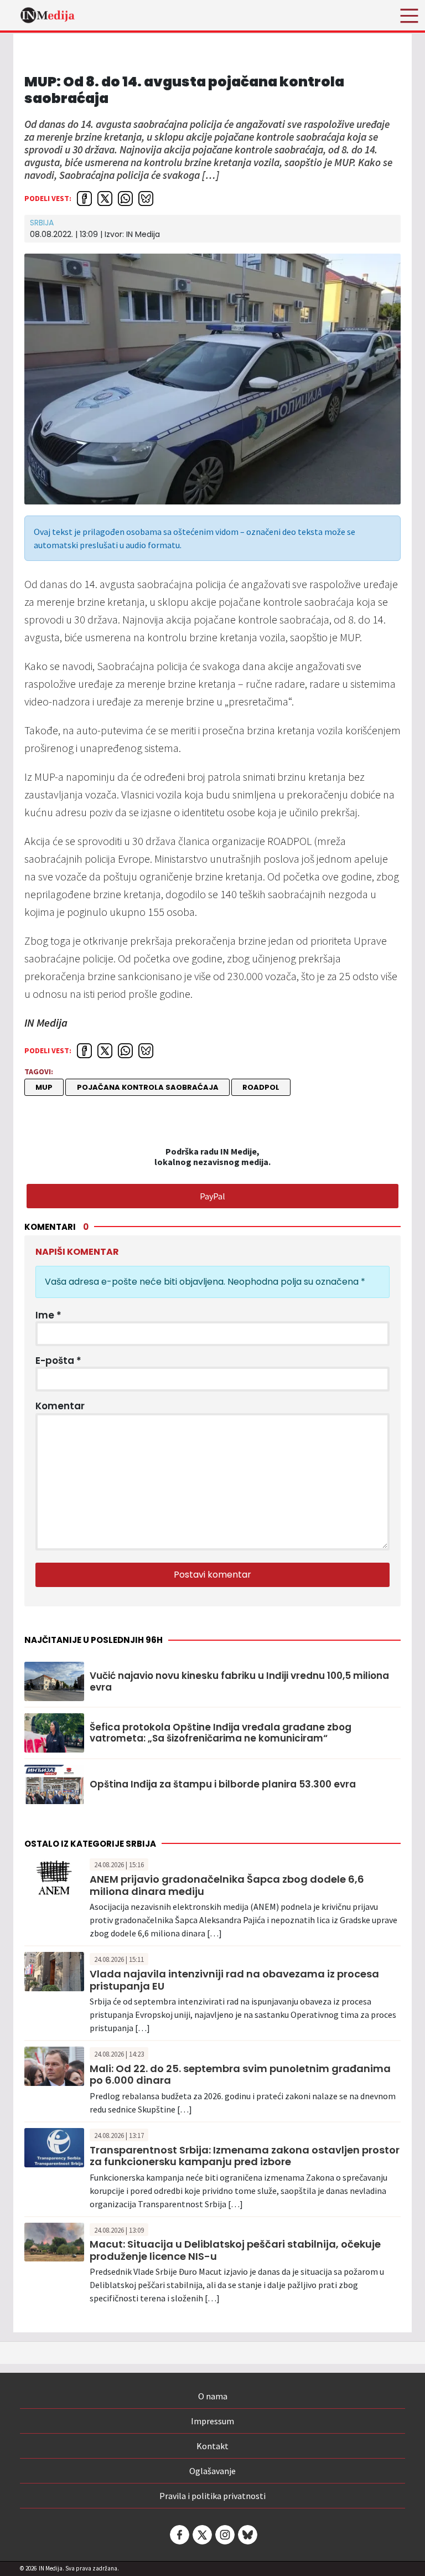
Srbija (42, 223)
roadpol (261, 1087)
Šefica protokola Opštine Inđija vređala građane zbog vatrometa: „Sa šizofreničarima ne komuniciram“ (221, 1733)
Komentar (60, 1406)
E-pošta (58, 1361)
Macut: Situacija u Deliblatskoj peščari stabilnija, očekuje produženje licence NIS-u (235, 2250)
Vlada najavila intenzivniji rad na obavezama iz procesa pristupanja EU (234, 1980)
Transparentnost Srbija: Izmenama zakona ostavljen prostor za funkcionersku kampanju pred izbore (245, 2156)
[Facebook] (179, 2535)
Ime (48, 1315)
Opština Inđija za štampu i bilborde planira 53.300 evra (223, 1784)
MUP (44, 1087)
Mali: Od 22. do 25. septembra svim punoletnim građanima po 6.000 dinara (240, 2075)
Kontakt (212, 2446)
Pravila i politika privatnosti (212, 2496)
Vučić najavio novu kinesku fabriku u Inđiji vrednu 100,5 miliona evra (239, 1681)
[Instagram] (224, 2535)
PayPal (212, 1196)
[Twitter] (201, 2535)
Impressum (212, 2421)
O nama (213, 2396)
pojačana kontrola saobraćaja (148, 1087)
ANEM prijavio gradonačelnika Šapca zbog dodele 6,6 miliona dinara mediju (227, 1885)
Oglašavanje (212, 2471)
